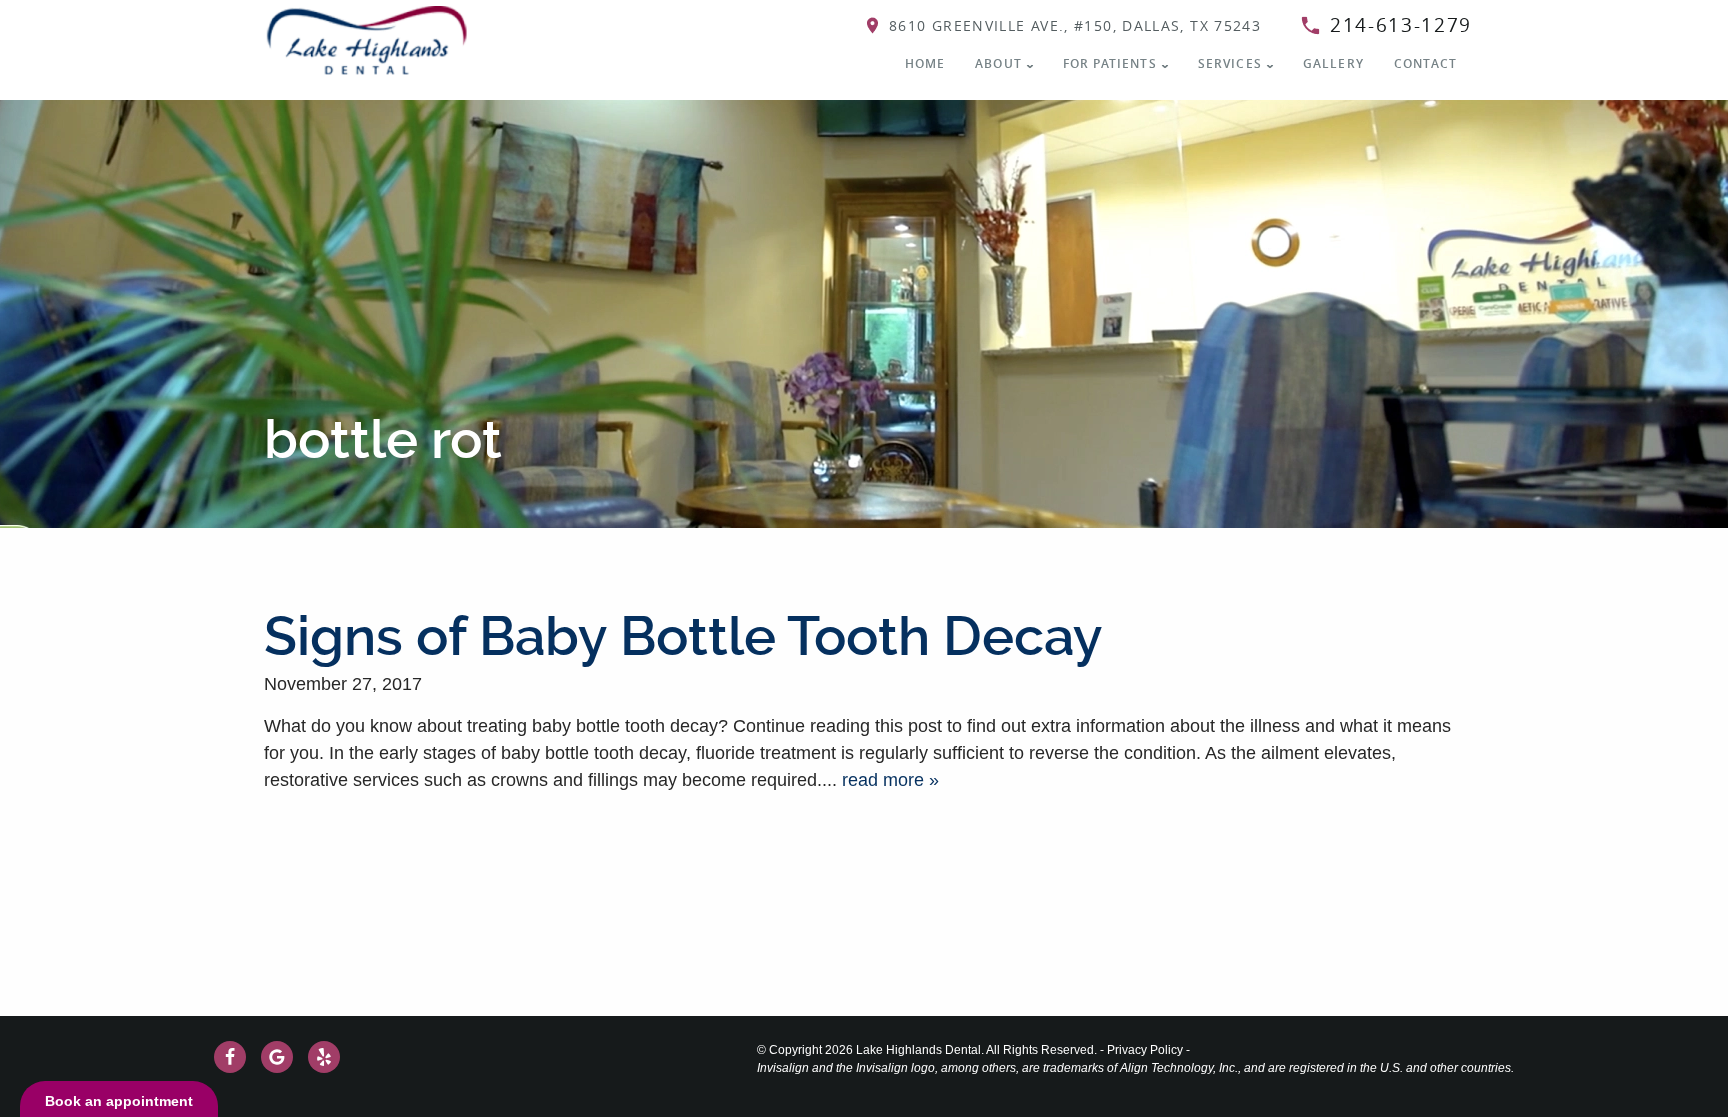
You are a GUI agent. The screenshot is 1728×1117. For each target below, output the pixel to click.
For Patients (1110, 63)
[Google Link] (277, 1057)
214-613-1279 (1401, 25)
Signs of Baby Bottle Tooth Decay (683, 636)
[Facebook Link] (230, 1057)
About (998, 63)
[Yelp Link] (324, 1057)
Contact (1425, 63)
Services (1230, 63)
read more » (890, 780)
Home (925, 63)
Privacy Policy (1145, 1050)
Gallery (1333, 63)
